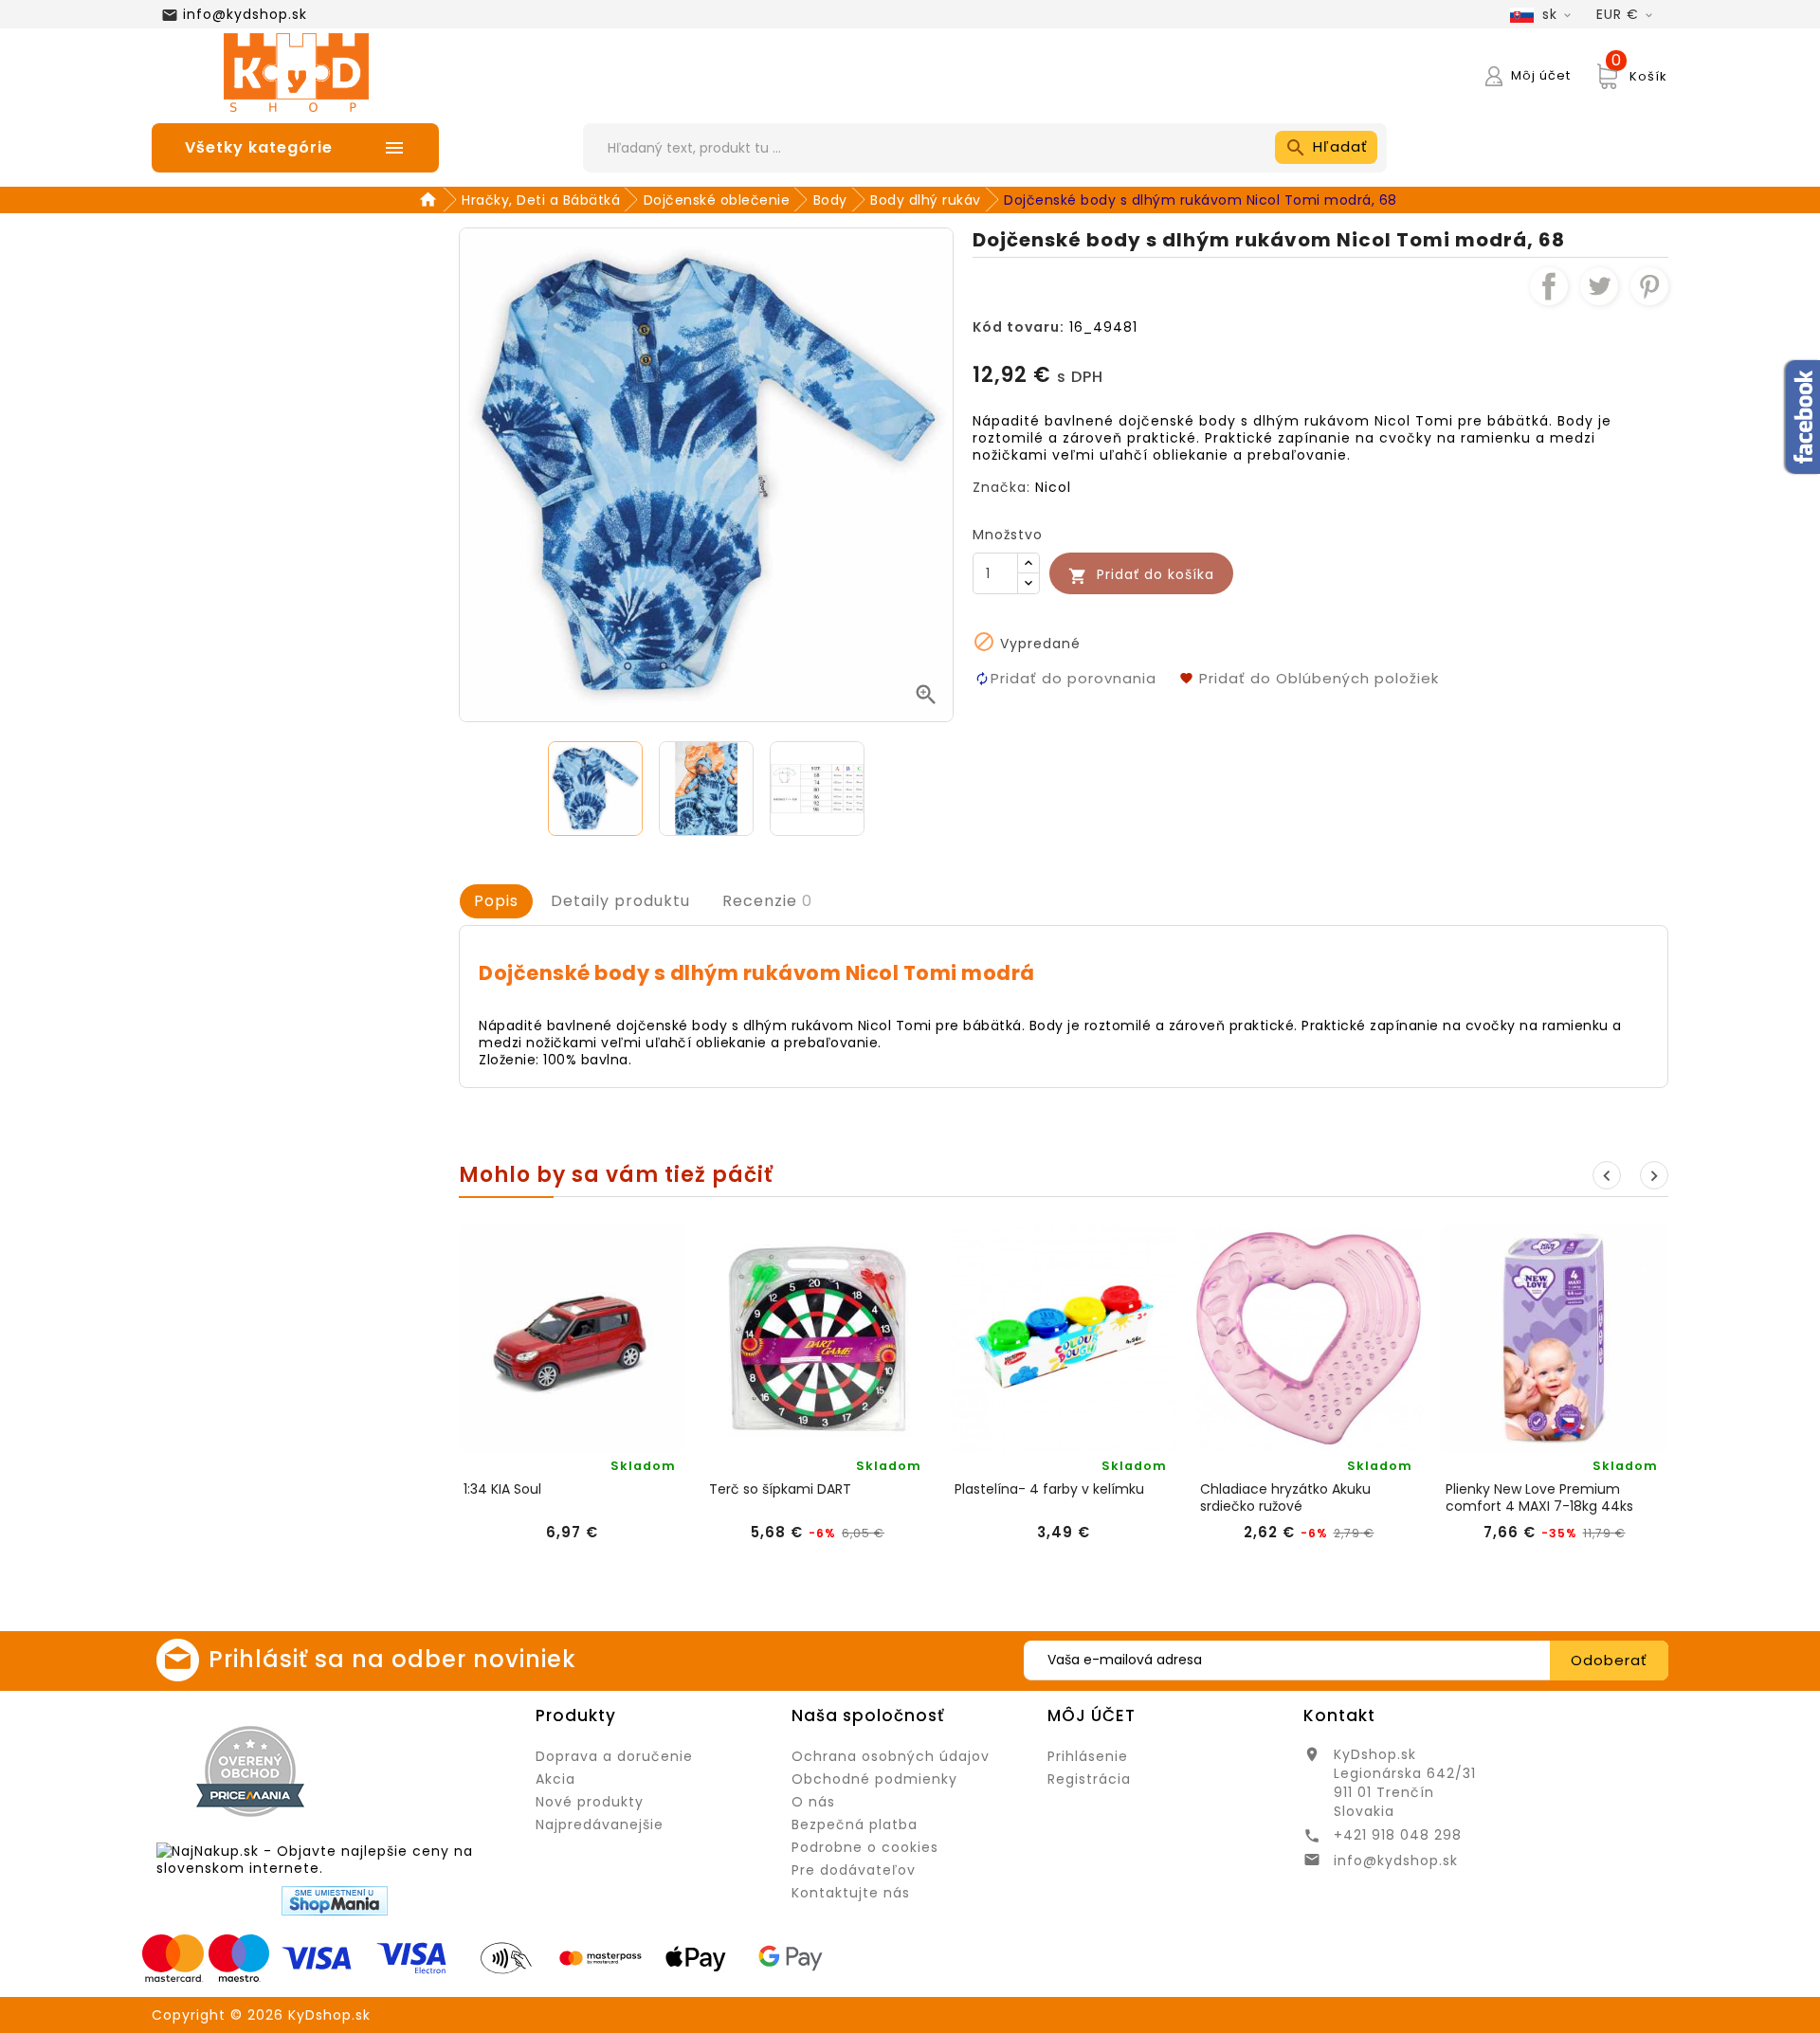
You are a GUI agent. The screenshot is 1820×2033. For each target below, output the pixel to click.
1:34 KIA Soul (502, 1489)
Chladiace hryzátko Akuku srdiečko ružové (1285, 1498)
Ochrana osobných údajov (891, 1756)
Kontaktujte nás (851, 1893)
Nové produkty (590, 1802)
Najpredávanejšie (600, 1824)
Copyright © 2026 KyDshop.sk (261, 2015)
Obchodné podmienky (874, 1779)
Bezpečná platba (855, 1824)
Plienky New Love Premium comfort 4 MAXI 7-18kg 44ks (1539, 1498)
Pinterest (1649, 286)
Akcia (555, 1779)
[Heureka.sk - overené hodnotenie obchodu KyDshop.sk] (432, 1770)
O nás (813, 1802)
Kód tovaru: (1019, 327)
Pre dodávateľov (854, 1870)
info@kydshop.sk (245, 14)
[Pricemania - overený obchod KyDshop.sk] (250, 1771)
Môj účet (1092, 1715)
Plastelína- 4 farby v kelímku (1049, 1489)
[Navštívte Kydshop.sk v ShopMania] (335, 1901)
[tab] (496, 901)
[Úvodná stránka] (431, 200)
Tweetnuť (1599, 286)
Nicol (1053, 487)
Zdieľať (1549, 286)
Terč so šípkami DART (780, 1489)
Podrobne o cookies (865, 1847)
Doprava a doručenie (614, 1756)
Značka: (1001, 487)
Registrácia (1089, 1779)
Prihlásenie (1088, 1756)
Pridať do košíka (1141, 575)
